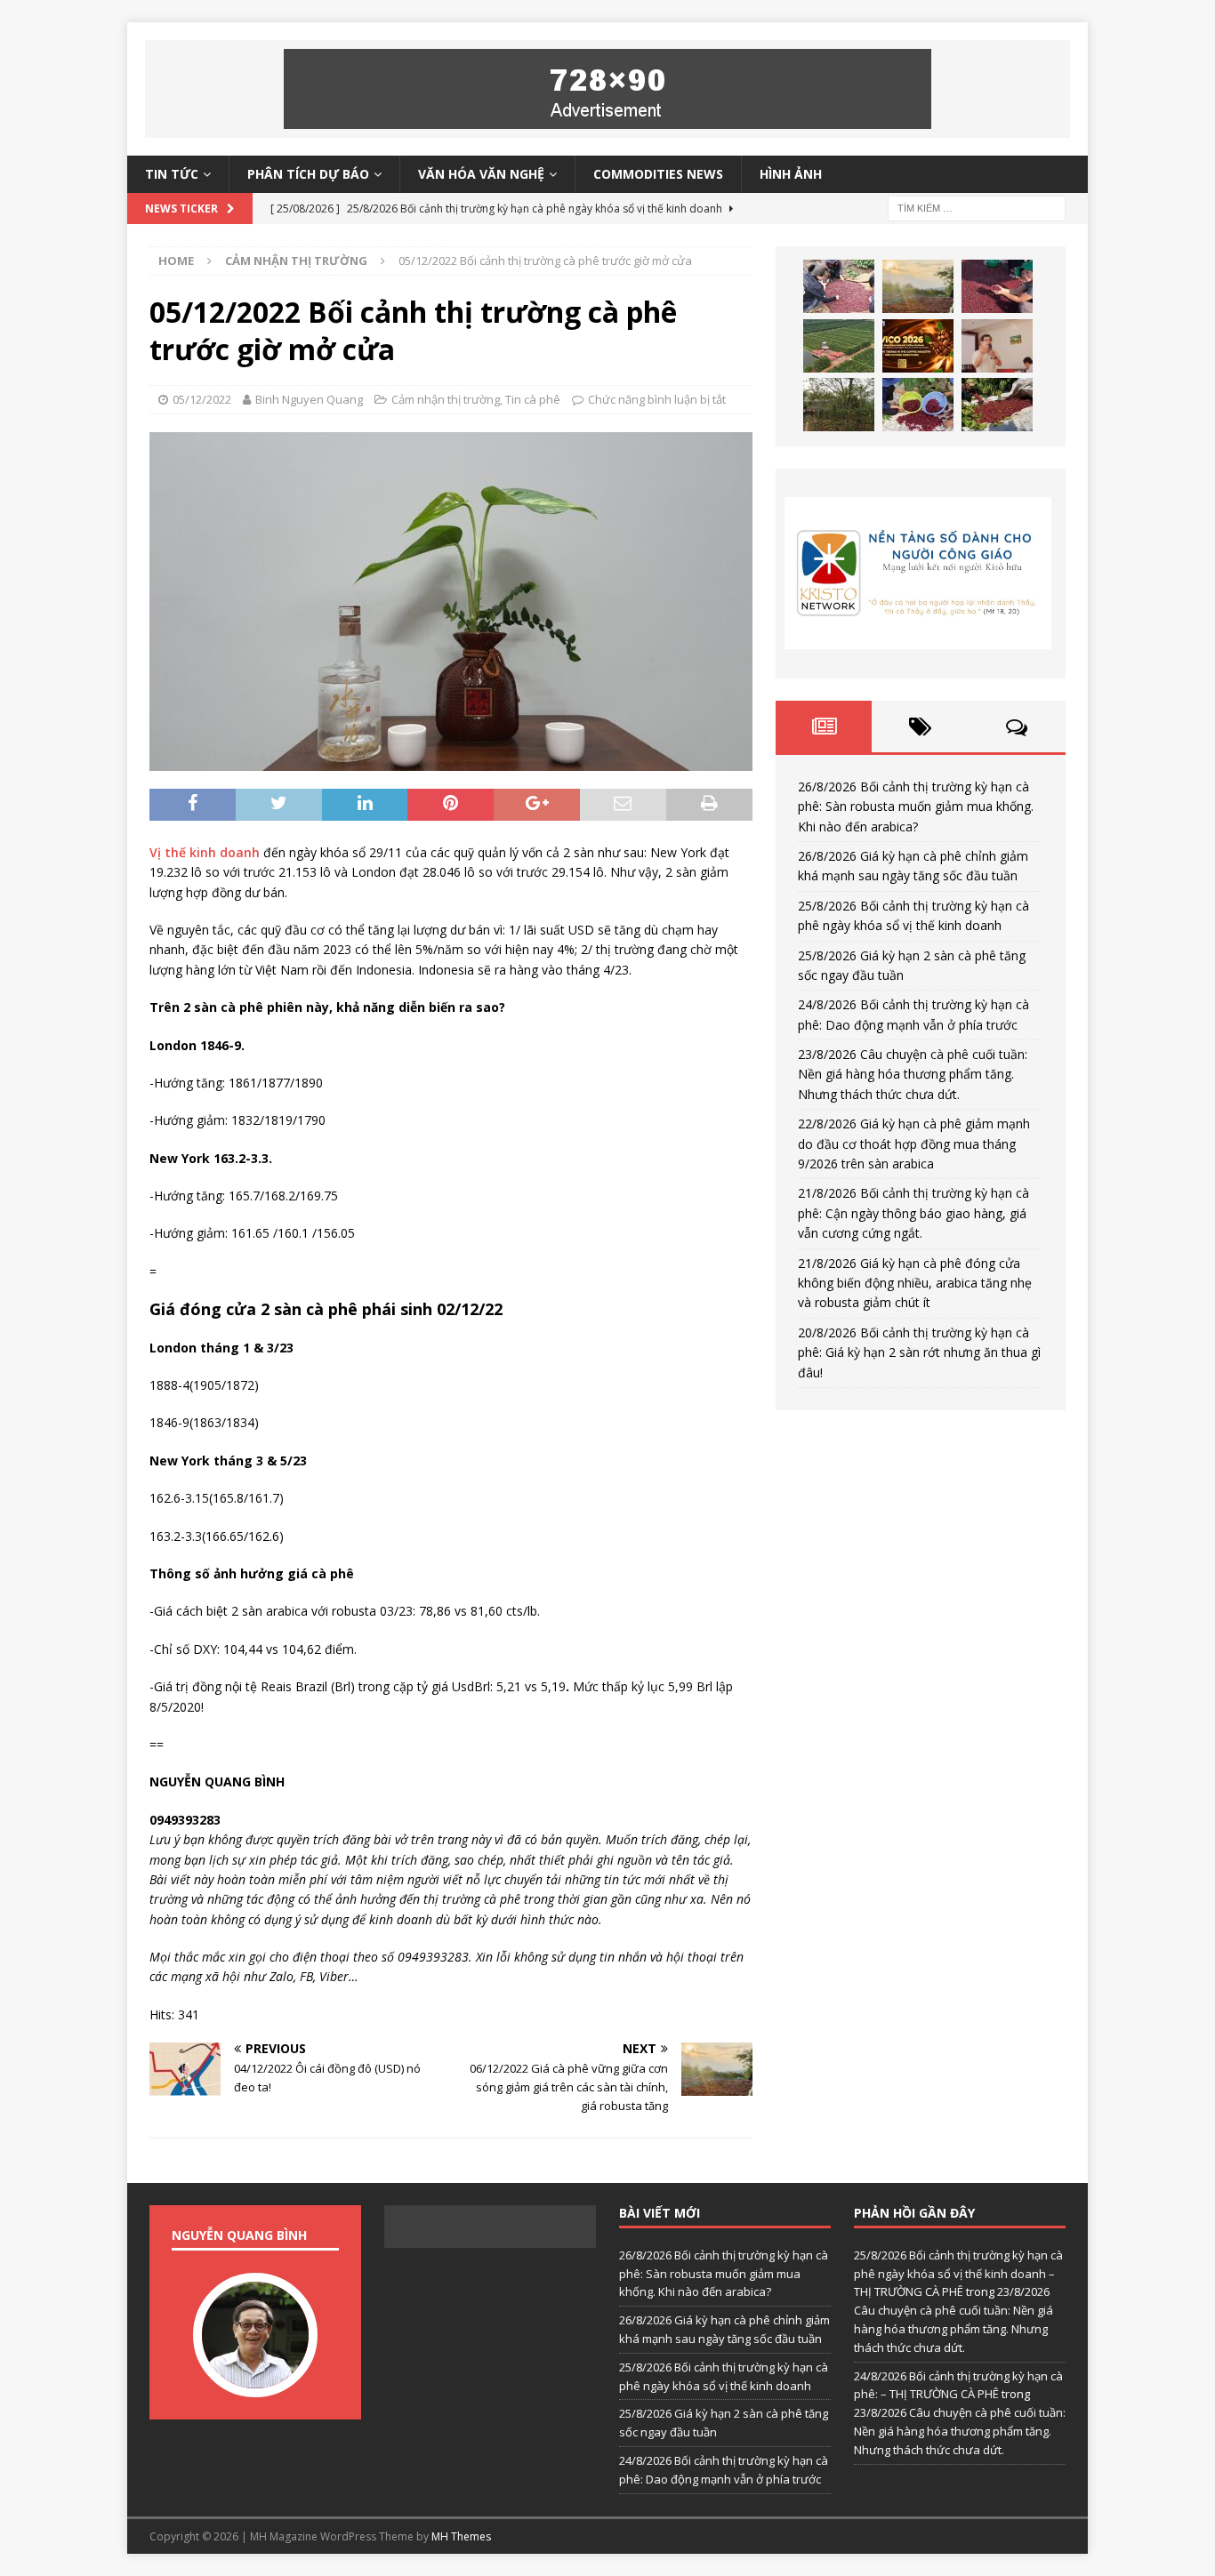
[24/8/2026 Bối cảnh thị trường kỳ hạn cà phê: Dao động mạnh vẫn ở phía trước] (918, 346)
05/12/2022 (202, 399)
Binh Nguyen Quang (309, 399)
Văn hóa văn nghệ (481, 174)
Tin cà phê (533, 399)
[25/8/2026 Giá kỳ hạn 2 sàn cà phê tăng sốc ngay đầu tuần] (839, 346)
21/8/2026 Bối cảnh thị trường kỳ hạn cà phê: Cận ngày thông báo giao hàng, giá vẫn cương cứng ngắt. (913, 1213)
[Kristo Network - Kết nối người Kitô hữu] (921, 573)
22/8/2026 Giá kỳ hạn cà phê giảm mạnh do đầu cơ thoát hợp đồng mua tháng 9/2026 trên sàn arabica (914, 1144)
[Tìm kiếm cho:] (977, 208)
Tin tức (172, 174)
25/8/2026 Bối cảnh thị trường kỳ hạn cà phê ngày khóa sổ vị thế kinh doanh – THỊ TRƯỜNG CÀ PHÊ (958, 2274)
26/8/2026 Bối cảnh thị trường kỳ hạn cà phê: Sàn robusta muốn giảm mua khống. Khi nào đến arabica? (916, 807)
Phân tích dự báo (308, 174)
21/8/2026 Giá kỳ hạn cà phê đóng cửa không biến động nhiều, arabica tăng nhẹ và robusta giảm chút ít (915, 1283)
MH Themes (461, 2536)
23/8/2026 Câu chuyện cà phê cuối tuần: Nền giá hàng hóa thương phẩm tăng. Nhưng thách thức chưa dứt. (913, 1074)
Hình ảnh (791, 174)
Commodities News (658, 174)
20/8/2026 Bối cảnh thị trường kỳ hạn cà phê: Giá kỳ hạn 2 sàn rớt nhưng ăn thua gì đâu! (919, 1352)
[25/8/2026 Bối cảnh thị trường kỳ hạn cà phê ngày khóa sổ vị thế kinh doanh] (997, 286)
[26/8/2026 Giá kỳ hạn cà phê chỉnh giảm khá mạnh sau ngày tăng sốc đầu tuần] (918, 286)
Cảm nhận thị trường (446, 399)
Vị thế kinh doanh (205, 852)
